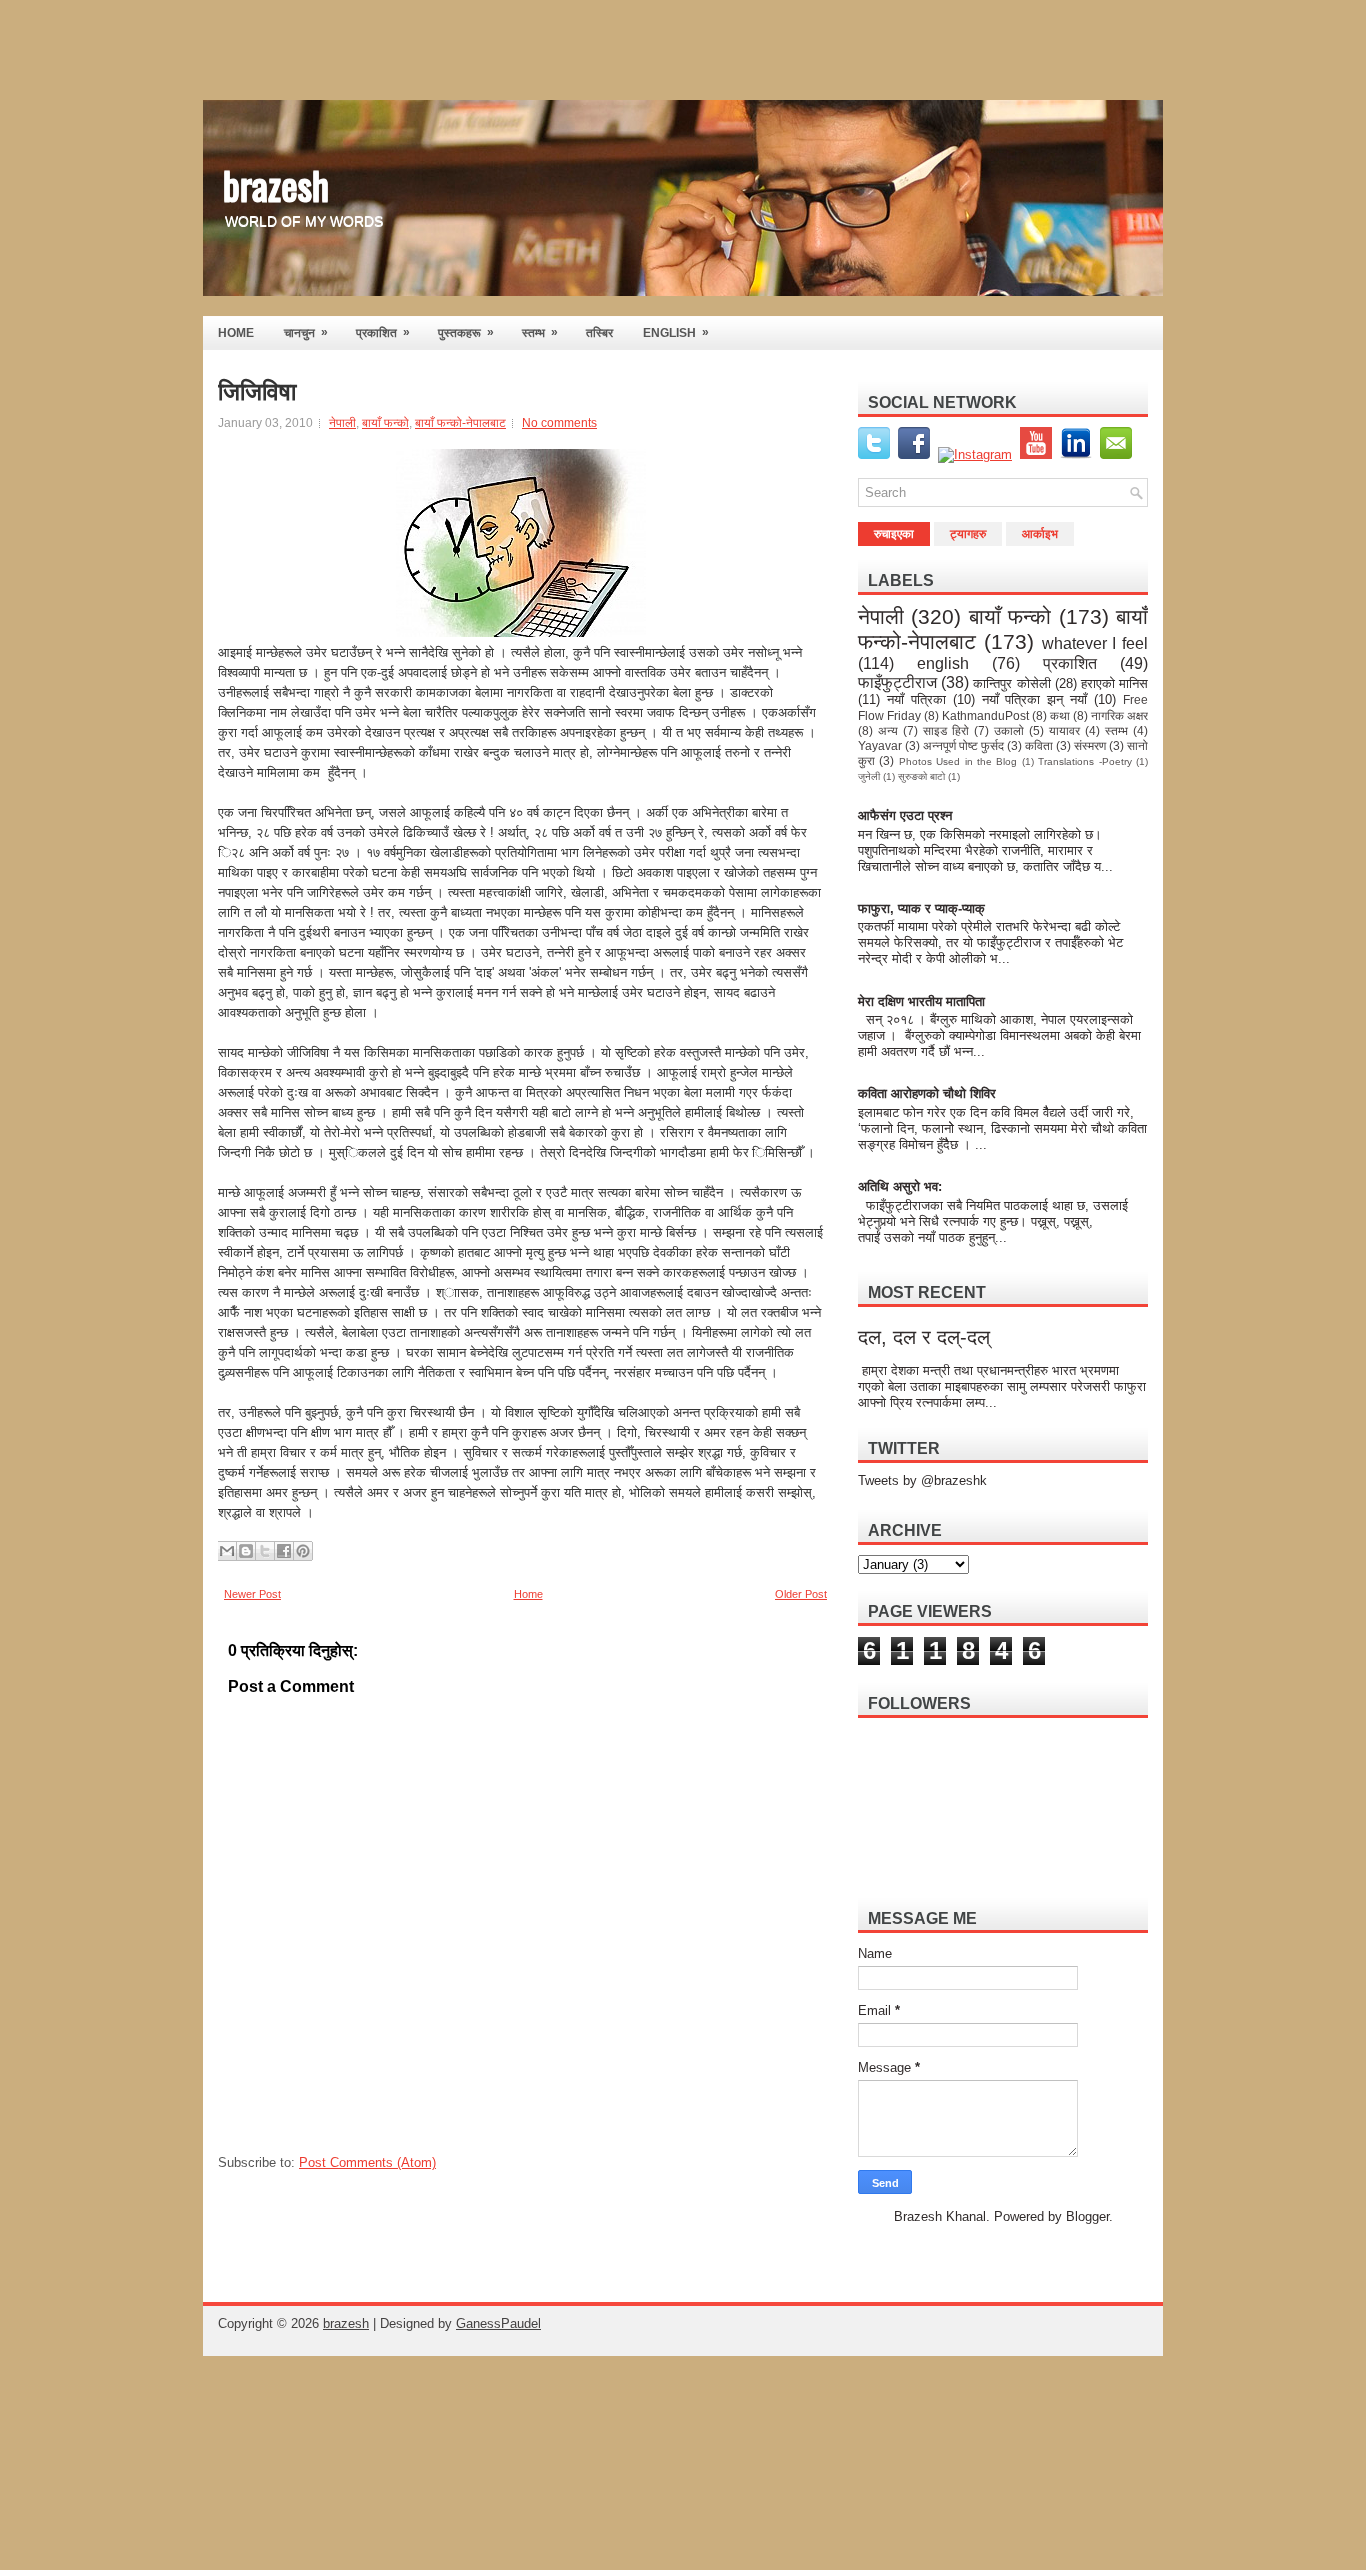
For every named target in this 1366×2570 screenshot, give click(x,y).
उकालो (1009, 730)
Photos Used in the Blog (958, 761)
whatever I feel (1095, 643)
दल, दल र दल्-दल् (924, 1337)
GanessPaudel (498, 2323)
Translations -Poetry (1084, 761)
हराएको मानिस (1114, 683)
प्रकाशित (383, 332)
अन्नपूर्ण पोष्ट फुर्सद (963, 745)
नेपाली (342, 423)
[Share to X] (265, 1551)
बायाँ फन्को (385, 423)
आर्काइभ (1040, 534)
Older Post (801, 1594)
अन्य (888, 730)
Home (528, 1594)
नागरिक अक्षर (1119, 715)
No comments (559, 423)
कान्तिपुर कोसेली (1011, 683)
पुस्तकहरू (466, 332)
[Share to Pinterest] (303, 1551)
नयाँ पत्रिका (916, 699)
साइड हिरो (946, 730)
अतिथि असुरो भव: (900, 1186)
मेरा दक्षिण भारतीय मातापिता (923, 1001)
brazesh (276, 184)
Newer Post (252, 1594)
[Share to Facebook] (284, 1551)
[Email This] (227, 1551)
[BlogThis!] (246, 1551)
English (676, 332)
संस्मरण (1090, 745)
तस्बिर (599, 333)
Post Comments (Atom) (367, 2162)
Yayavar (880, 745)
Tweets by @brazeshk (922, 1480)
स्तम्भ (540, 332)
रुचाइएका (894, 534)
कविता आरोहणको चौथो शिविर (927, 1093)
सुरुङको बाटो (921, 776)
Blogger (1087, 2216)
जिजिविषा (257, 392)
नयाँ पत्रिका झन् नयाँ (1035, 699)
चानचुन (306, 332)
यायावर (1064, 730)
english (943, 663)
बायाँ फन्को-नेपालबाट (460, 423)
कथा (1060, 715)
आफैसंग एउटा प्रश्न (905, 815)
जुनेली (869, 776)
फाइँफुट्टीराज (897, 682)
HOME (236, 333)
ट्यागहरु (968, 534)
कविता (1039, 745)
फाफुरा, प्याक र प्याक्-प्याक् (921, 908)
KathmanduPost (985, 715)
